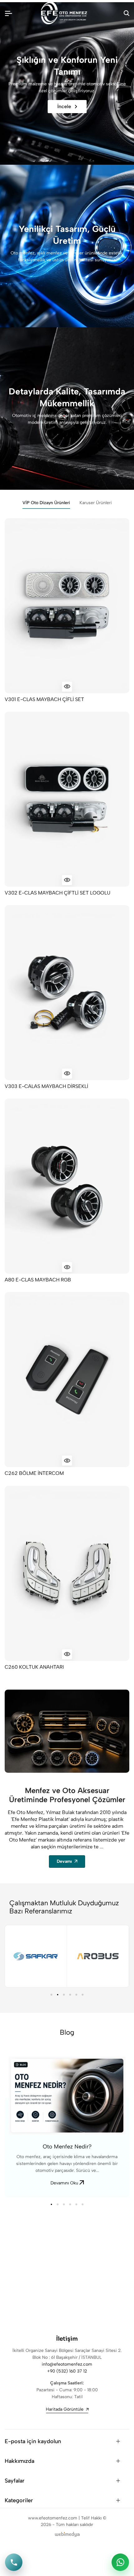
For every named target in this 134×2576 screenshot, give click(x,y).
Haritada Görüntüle (65, 2409)
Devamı (64, 1861)
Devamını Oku (65, 2183)
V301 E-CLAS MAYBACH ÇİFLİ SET (44, 699)
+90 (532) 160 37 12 (67, 2371)
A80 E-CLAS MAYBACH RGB (38, 1280)
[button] (51, 1995)
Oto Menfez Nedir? (67, 2147)
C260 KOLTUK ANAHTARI (34, 1667)
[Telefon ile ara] (14, 2562)
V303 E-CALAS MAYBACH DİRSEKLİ (46, 1086)
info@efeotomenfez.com (67, 2364)
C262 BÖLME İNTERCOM (34, 1473)
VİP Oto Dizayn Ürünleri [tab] (46, 503)
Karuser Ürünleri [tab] (96, 503)
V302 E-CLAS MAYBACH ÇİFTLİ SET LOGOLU (57, 893)
